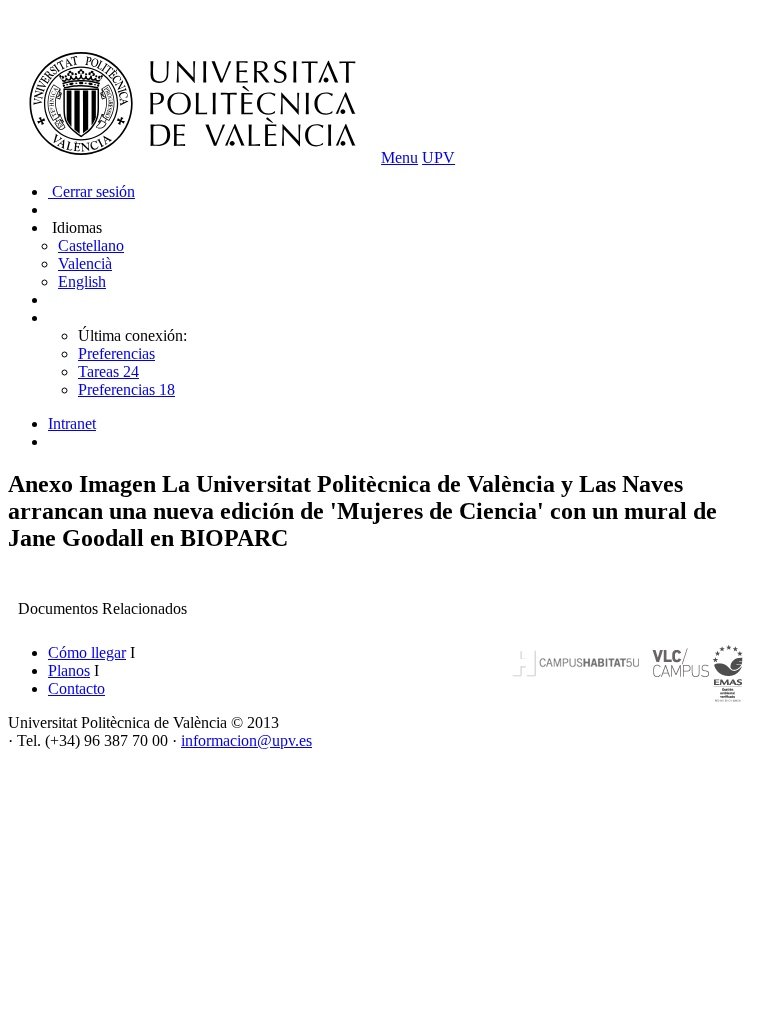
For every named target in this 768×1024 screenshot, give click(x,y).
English (82, 281)
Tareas (108, 371)
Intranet (72, 423)
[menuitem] (404, 424)
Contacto (76, 688)
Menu (399, 157)
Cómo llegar (87, 652)
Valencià (85, 263)
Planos (69, 670)
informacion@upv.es (246, 740)
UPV (438, 157)
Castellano (91, 245)
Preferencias (116, 353)
